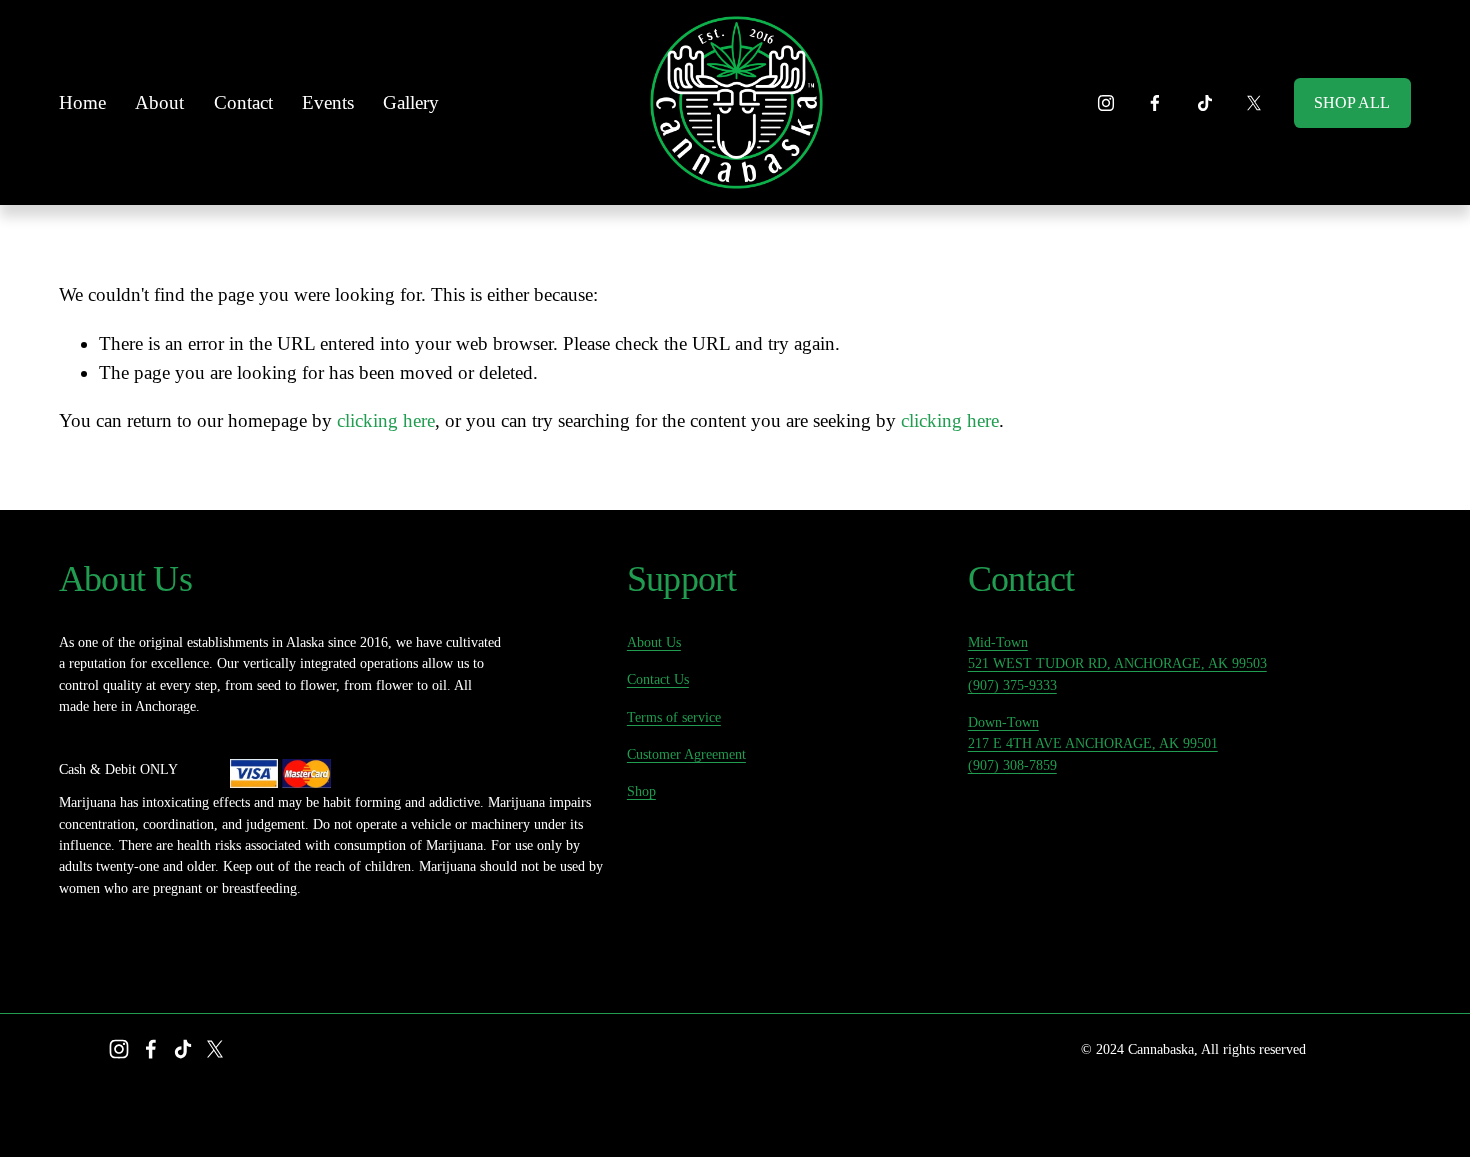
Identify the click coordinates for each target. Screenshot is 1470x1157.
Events (328, 102)
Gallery (411, 102)
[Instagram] (1106, 103)
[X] (1254, 103)
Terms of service (674, 717)
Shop (641, 791)
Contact (243, 102)
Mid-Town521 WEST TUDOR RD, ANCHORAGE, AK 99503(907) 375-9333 (1117, 663)
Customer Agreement (686, 754)
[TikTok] (1205, 103)
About (159, 102)
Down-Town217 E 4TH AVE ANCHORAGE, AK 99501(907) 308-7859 (1093, 743)
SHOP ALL (1352, 102)
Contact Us (658, 679)
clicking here (386, 420)
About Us (654, 642)
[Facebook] (1155, 103)
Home (82, 102)
